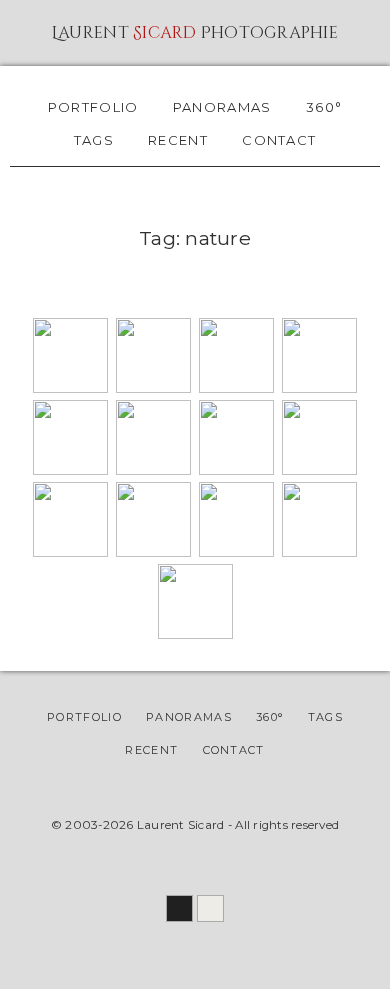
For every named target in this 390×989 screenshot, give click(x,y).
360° (324, 107)
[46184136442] (153, 388)
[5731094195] (195, 634)
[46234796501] (319, 388)
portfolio (93, 107)
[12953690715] (319, 552)
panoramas (222, 107)
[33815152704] (153, 552)
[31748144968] (70, 470)
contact (279, 140)
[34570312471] (70, 552)
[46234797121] (236, 388)
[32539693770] (236, 552)
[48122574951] (70, 388)
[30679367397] (153, 470)
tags (94, 140)
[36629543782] (319, 470)
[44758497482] (236, 470)
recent (178, 140)
